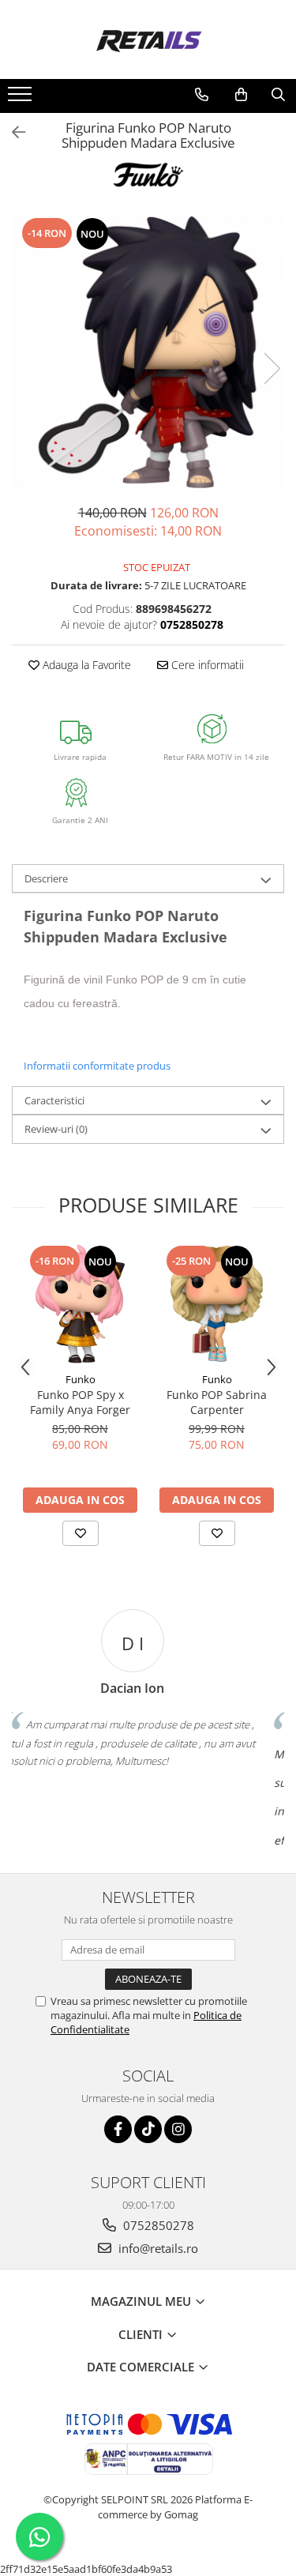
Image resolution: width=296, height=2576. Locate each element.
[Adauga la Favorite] (81, 1533)
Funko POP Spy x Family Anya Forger (80, 1402)
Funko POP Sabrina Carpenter (217, 1402)
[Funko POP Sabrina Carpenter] (217, 1304)
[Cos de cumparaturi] (241, 95)
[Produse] (22, 99)
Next (272, 369)
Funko (81, 1379)
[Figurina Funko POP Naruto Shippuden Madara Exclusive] (148, 352)
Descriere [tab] (46, 878)
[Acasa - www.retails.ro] (148, 39)
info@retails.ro (157, 2248)
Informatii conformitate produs (97, 1066)
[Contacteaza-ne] (202, 95)
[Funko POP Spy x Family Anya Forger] (80, 1304)
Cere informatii (206, 665)
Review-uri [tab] (56, 1129)
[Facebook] (118, 2129)
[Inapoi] (12, 132)
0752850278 (157, 2225)
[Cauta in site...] (278, 95)
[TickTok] (148, 2129)
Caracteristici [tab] (54, 1100)
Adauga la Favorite (85, 665)
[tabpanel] (148, 352)
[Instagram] (178, 2129)
